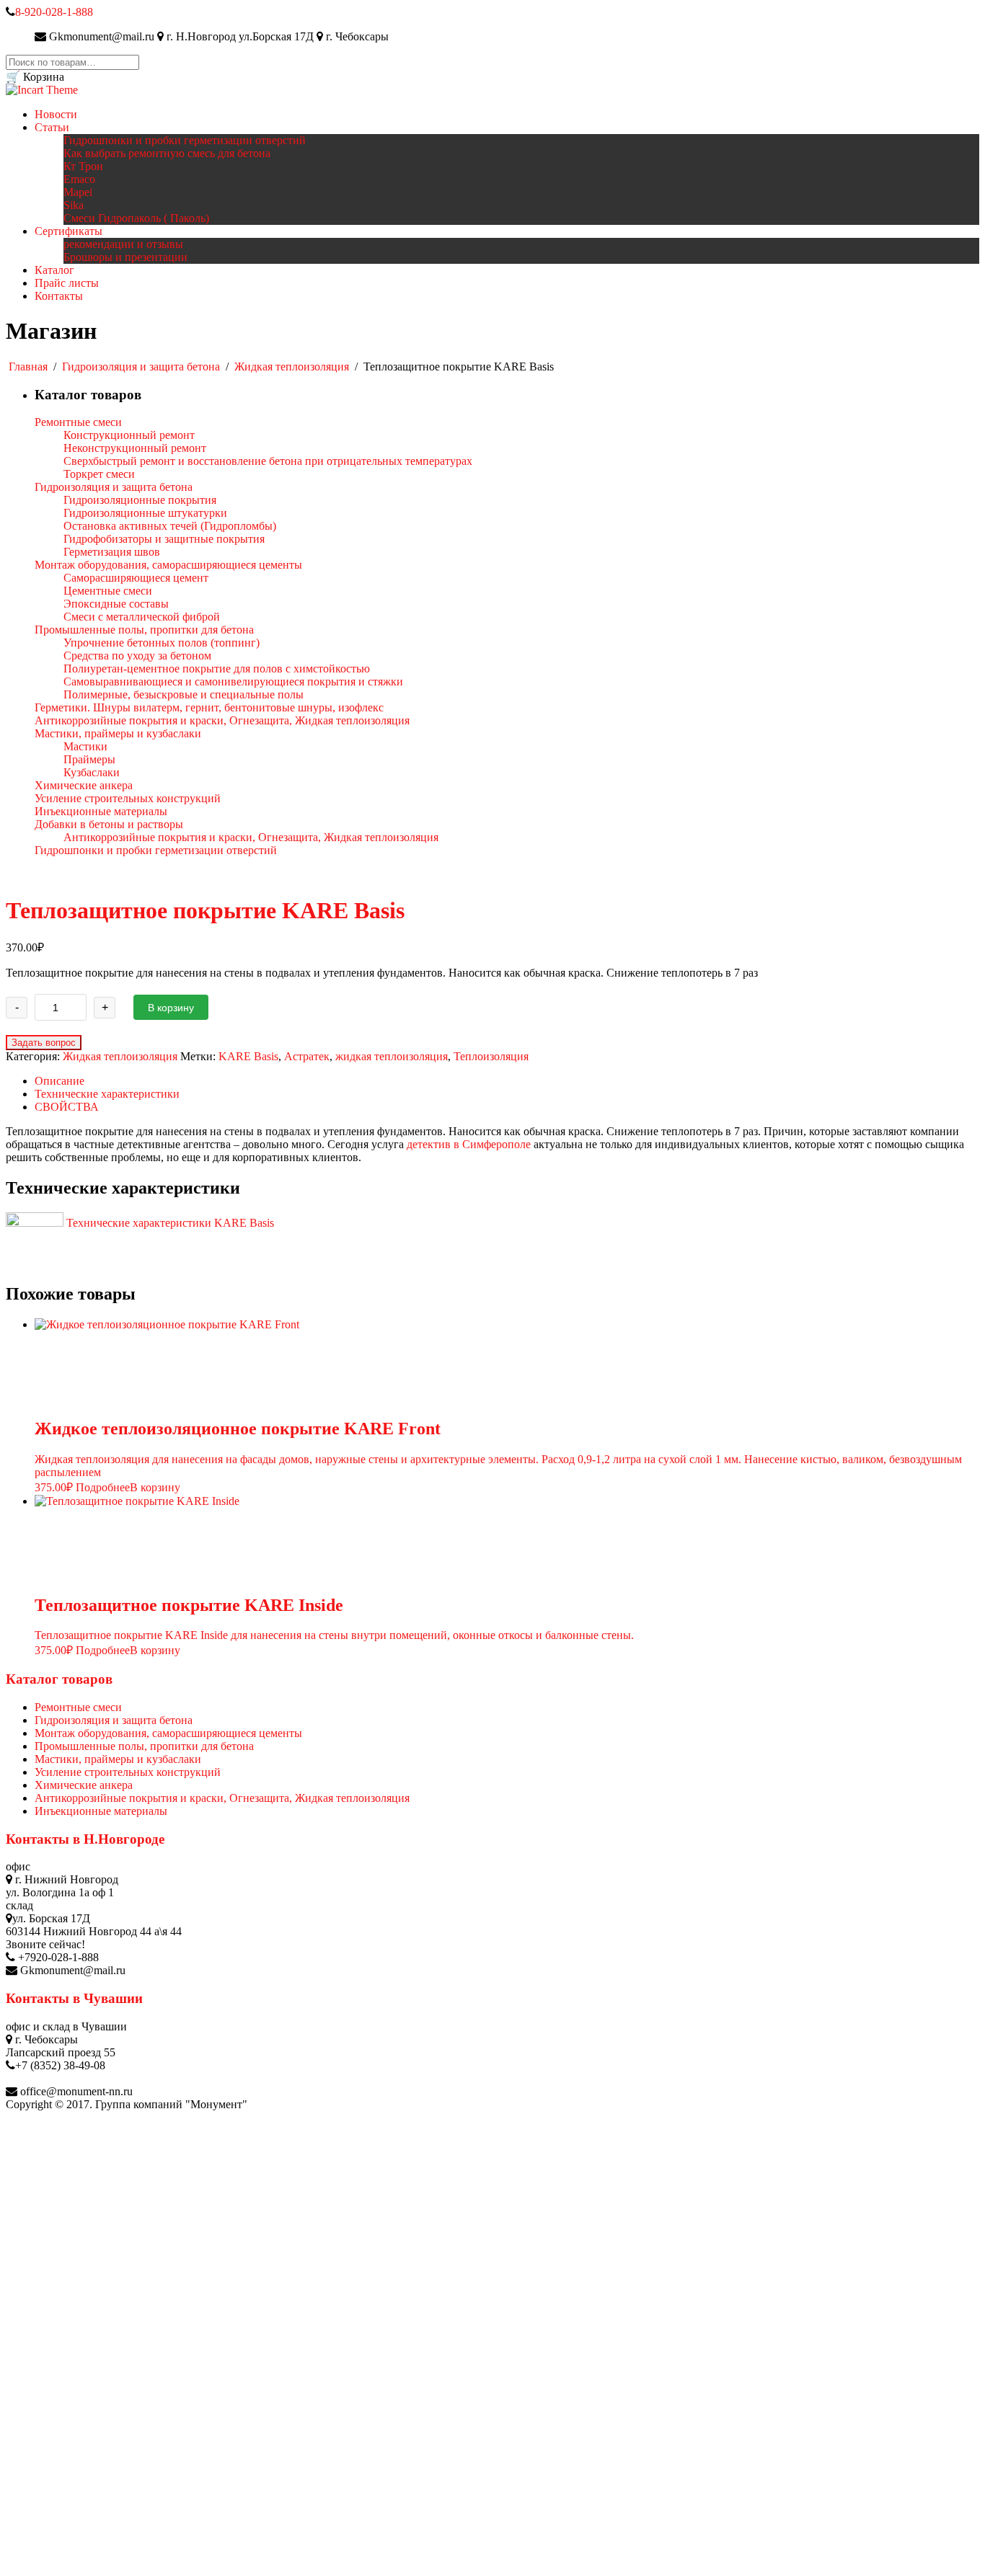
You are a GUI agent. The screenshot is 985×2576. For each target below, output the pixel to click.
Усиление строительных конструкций (128, 1772)
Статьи (52, 127)
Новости (56, 114)
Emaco (79, 179)
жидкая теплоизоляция (392, 1056)
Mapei (78, 192)
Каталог (54, 270)
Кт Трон (83, 166)
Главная (28, 367)
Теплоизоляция (491, 1056)
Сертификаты (69, 231)
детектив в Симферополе (469, 1144)
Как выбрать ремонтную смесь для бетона (167, 153)
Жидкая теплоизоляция (292, 367)
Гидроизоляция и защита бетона (141, 367)
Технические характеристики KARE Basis (169, 1223)
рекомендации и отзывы (123, 244)
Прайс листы (67, 283)
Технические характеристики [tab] (107, 1094)
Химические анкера (84, 1785)
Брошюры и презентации (125, 257)
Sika (74, 205)
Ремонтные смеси (78, 1707)
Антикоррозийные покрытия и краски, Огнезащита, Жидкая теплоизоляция (222, 1798)
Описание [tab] (59, 1081)
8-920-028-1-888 (54, 12)
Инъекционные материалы (101, 1811)
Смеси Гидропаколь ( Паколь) (136, 218)
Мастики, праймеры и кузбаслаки (118, 1759)
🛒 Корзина (35, 77)
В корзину (171, 1008)
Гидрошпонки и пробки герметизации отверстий (185, 140)
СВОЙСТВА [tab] (67, 1107)
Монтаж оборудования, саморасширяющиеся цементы (168, 1733)
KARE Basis (248, 1056)
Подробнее (103, 1487)
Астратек (307, 1056)
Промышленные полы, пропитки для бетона (144, 1746)
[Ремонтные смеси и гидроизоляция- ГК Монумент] (42, 90)
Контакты (59, 296)
